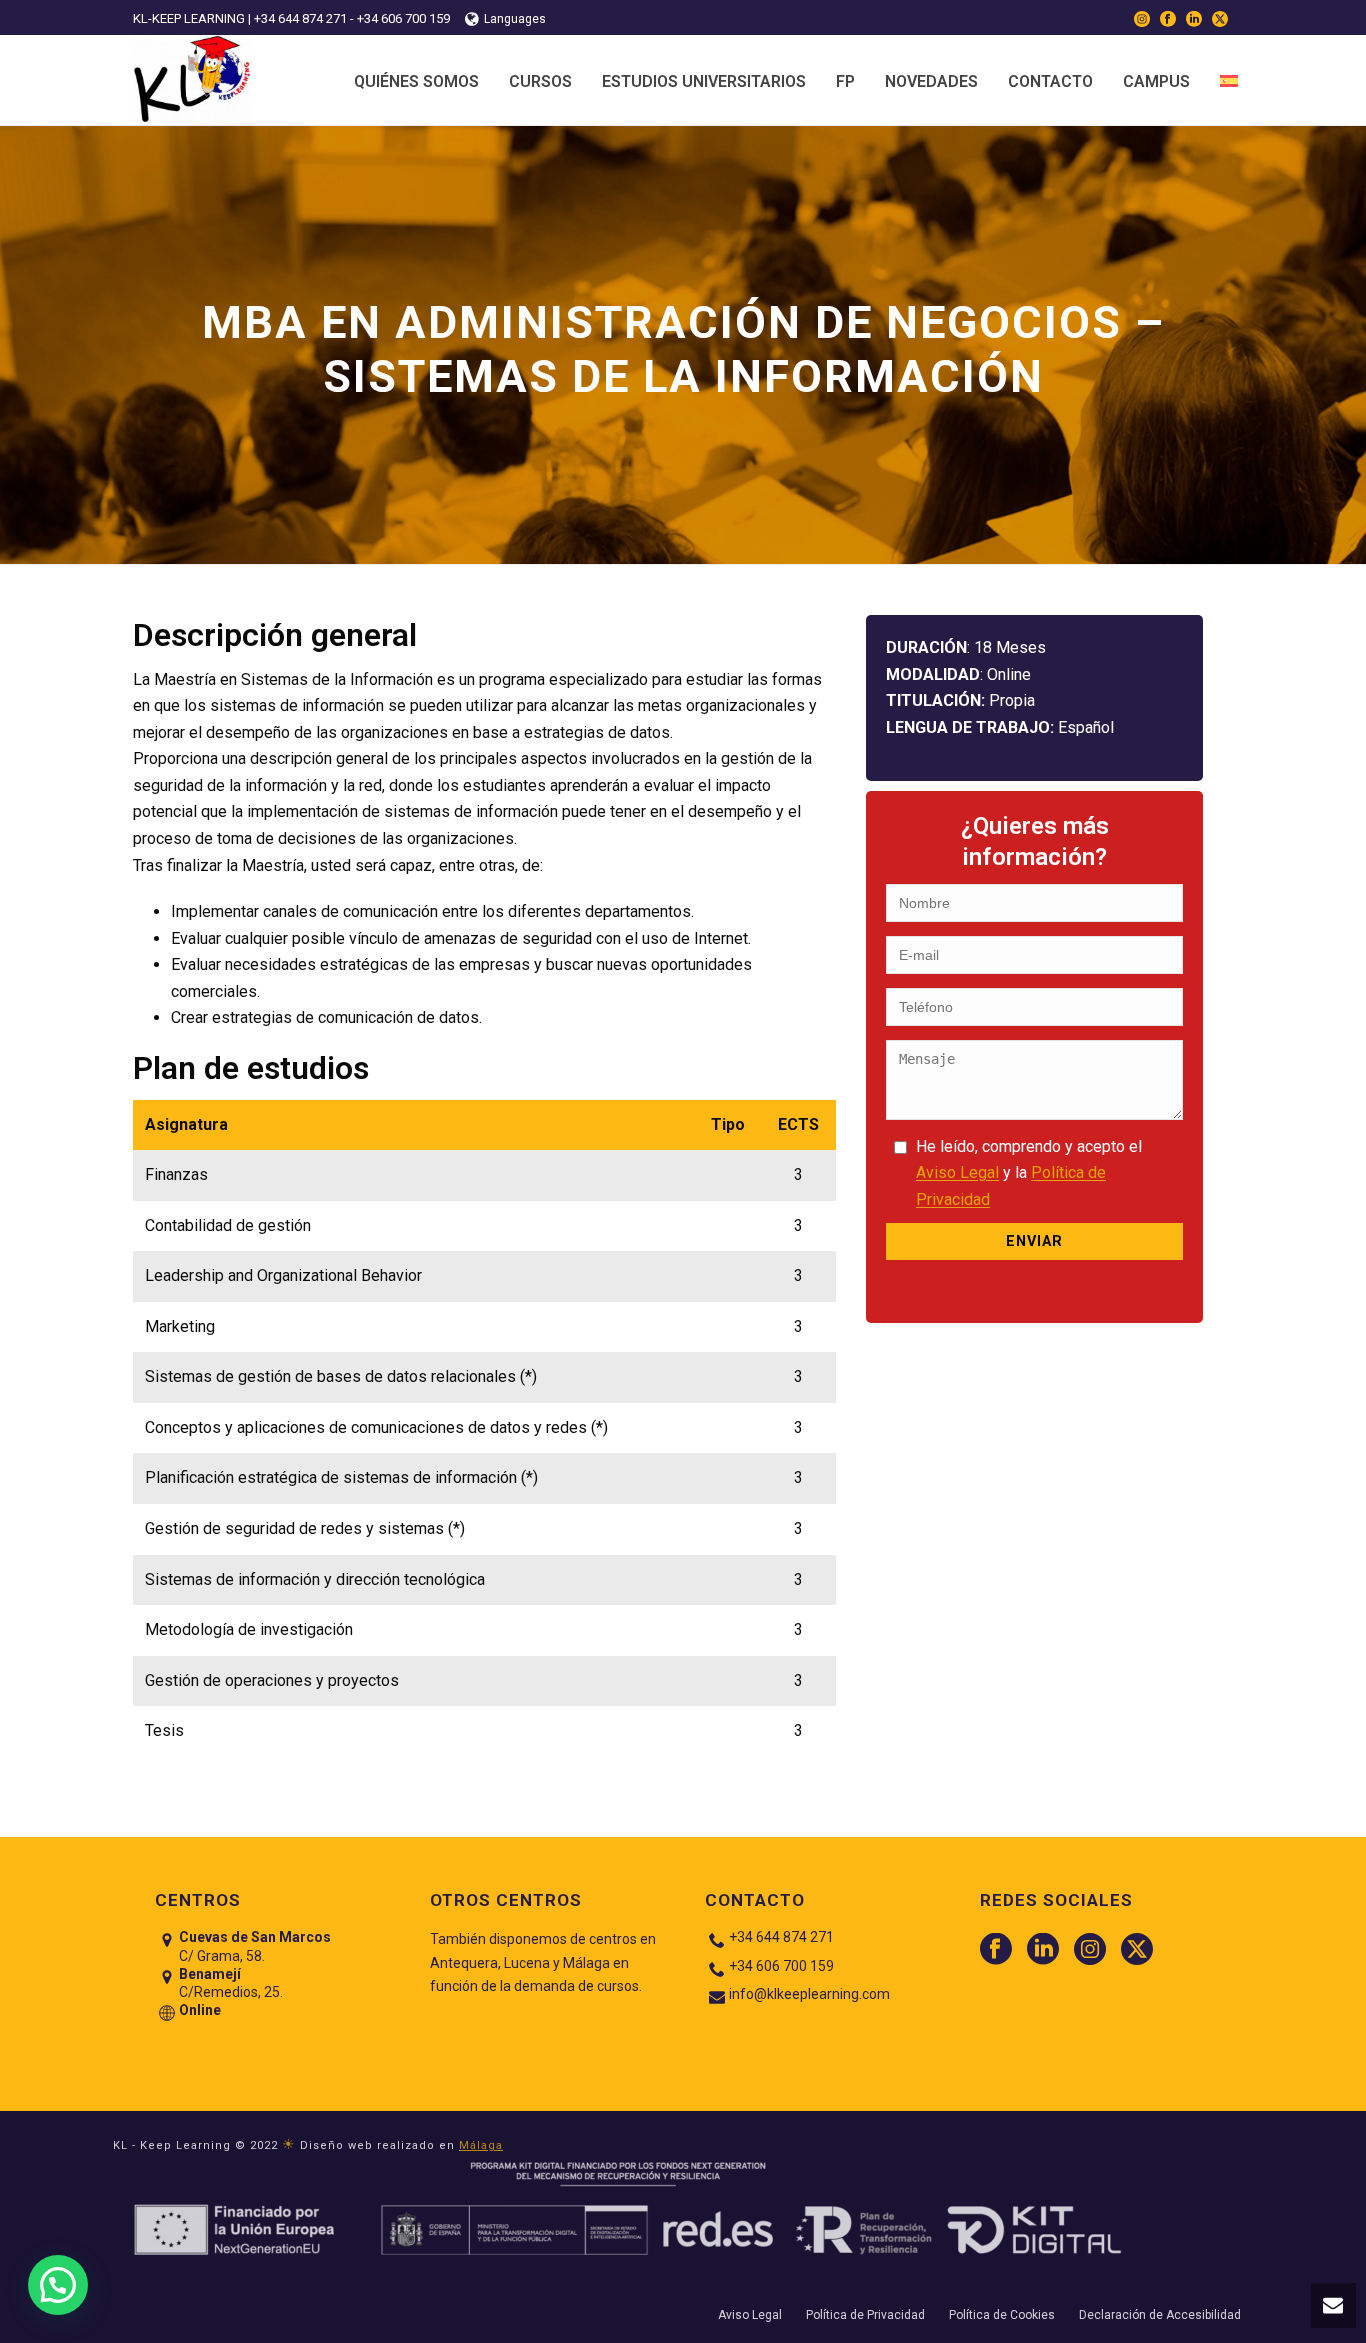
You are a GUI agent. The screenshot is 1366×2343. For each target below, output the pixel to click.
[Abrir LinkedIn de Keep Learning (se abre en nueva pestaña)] (1194, 17)
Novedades (931, 81)
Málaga (481, 2145)
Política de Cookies (1002, 2315)
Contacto (1050, 81)
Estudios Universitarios (704, 81)
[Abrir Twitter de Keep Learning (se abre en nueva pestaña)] (1220, 17)
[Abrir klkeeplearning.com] (1229, 80)
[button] (1333, 2305)
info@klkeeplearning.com (809, 1994)
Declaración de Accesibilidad (1160, 2315)
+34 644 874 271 (781, 1937)
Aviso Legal (957, 1172)
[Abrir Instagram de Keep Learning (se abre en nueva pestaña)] (1142, 17)
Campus (1156, 81)
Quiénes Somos (416, 81)
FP (845, 81)
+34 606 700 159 (781, 1966)
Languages (515, 19)
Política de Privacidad (865, 2315)
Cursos (540, 81)
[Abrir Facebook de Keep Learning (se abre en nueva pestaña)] (1168, 17)
